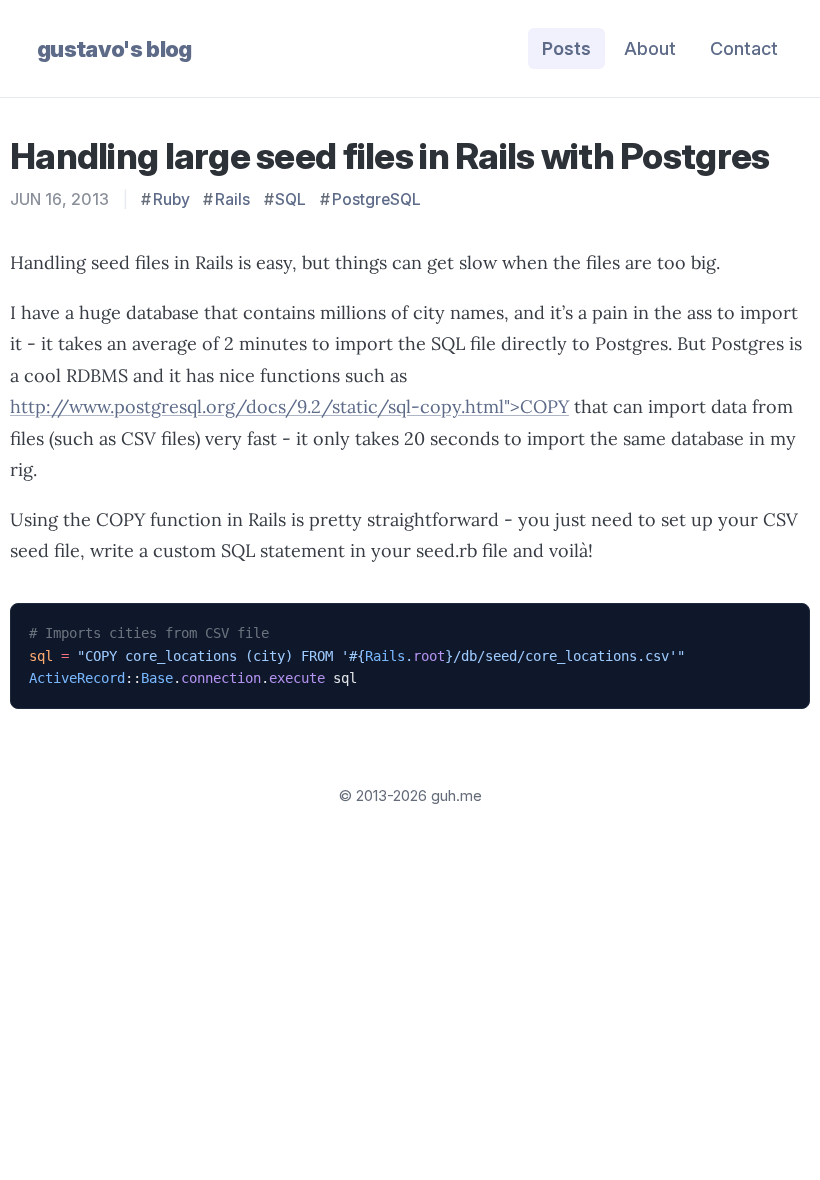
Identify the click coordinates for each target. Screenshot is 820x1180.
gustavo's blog (114, 48)
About (650, 48)
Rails (232, 199)
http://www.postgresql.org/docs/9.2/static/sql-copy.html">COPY (289, 406)
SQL (290, 199)
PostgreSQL (376, 199)
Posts (566, 48)
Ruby (171, 199)
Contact (744, 48)
